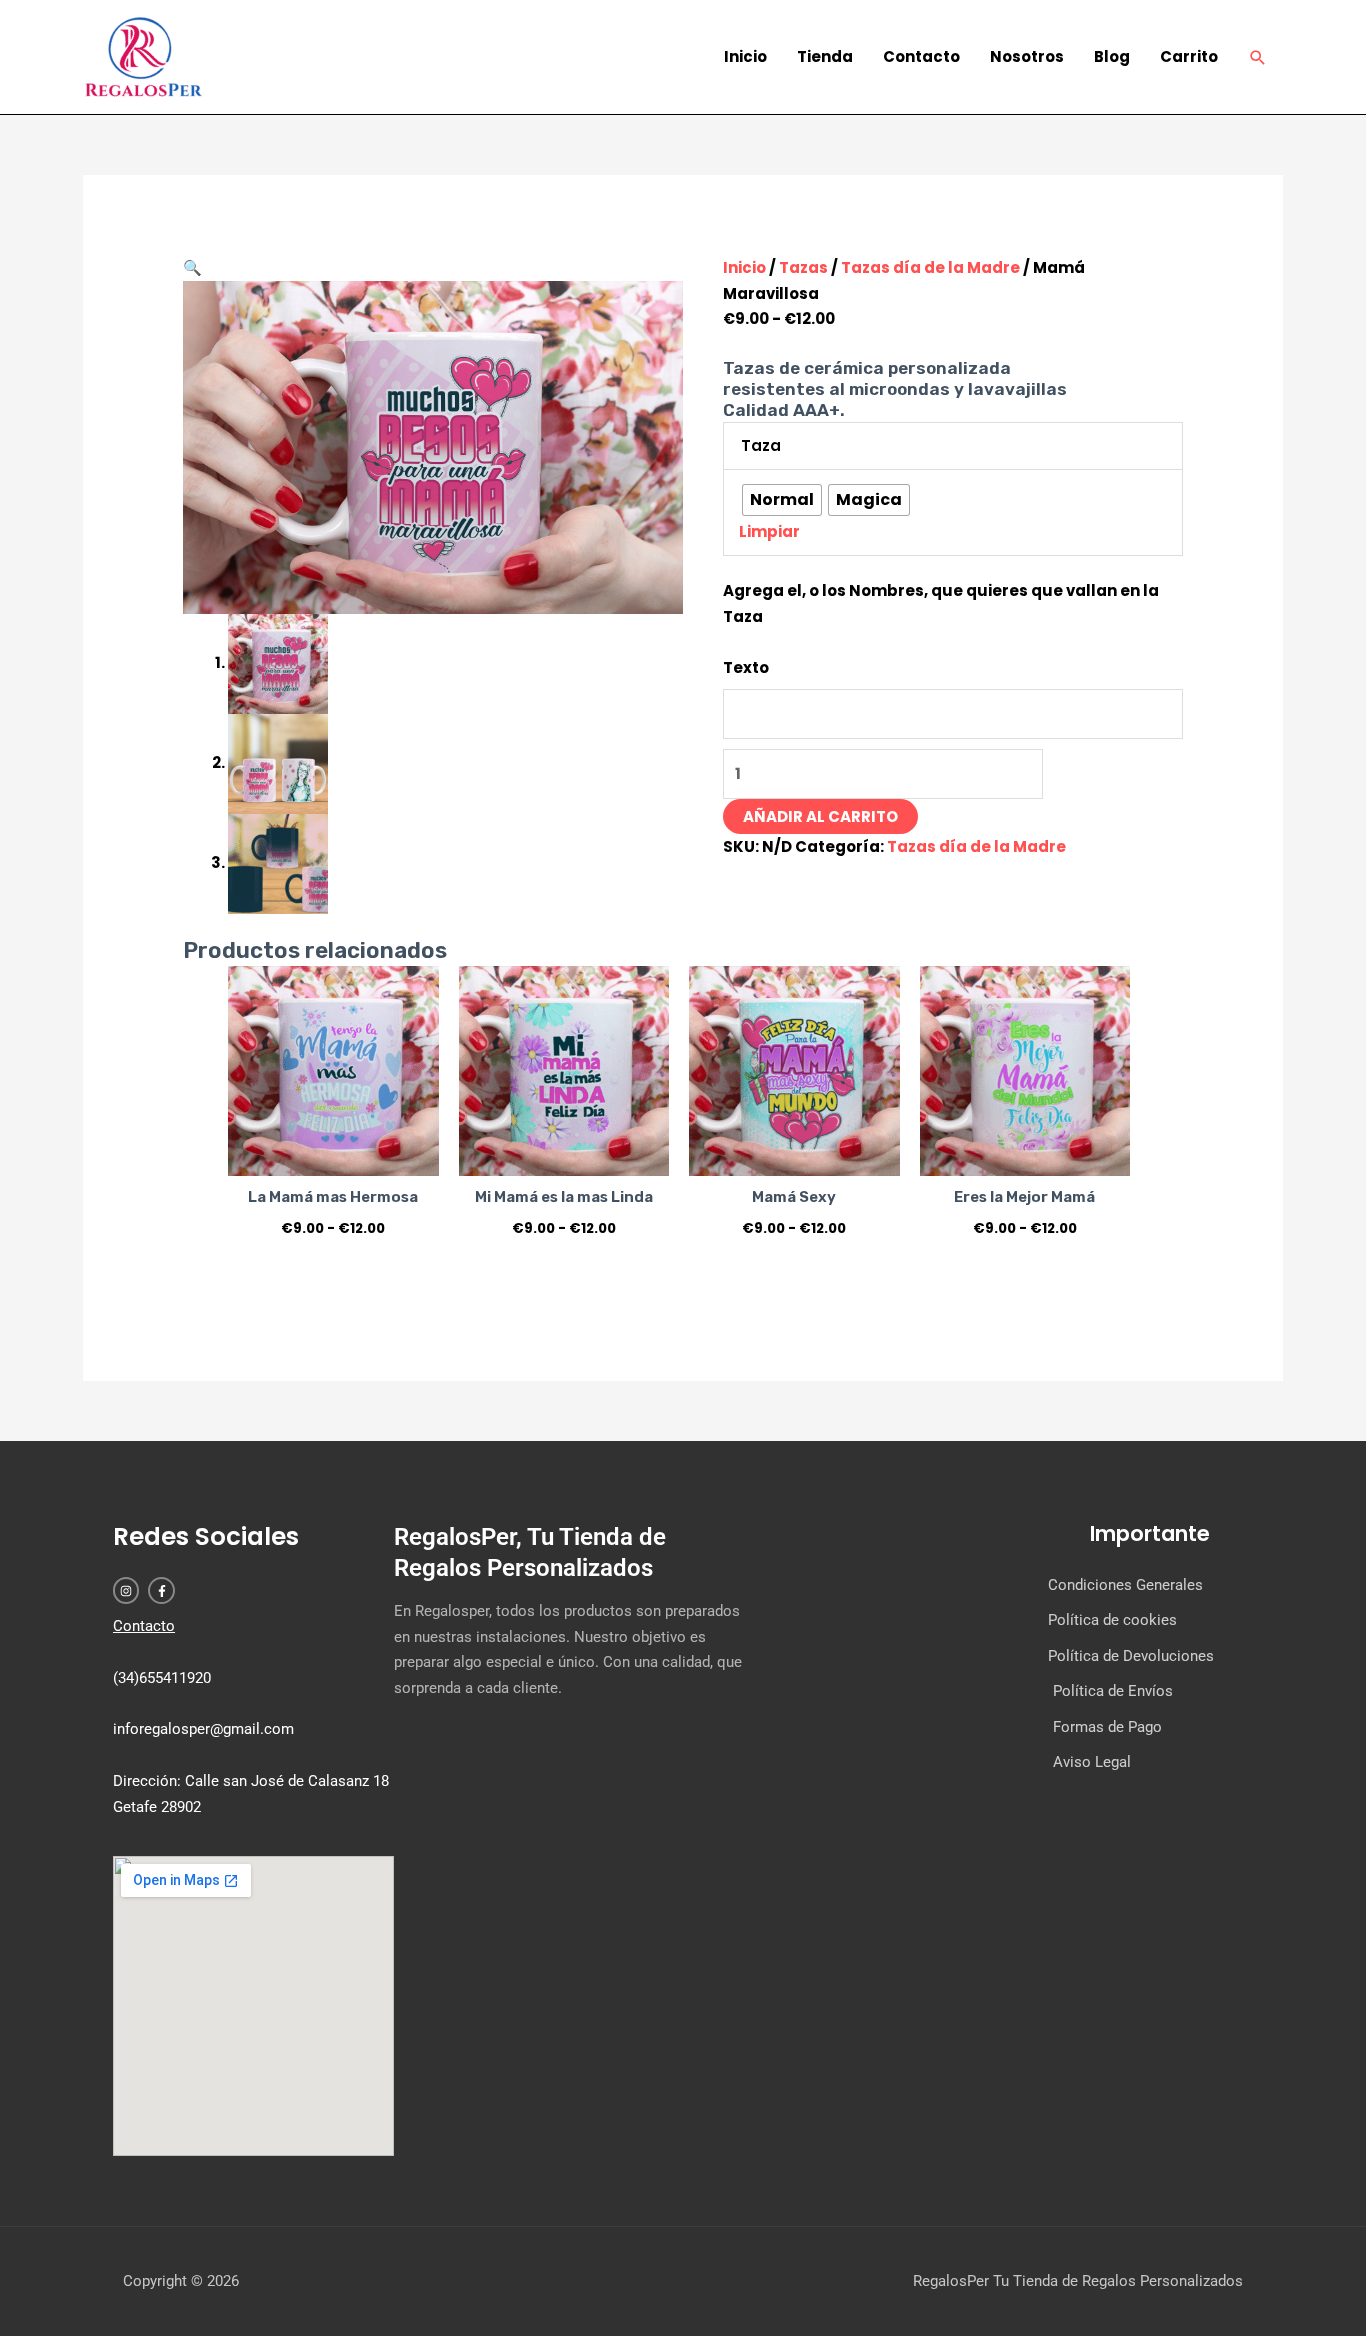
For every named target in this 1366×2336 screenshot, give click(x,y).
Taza (761, 445)
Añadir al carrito (820, 816)
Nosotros (1027, 56)
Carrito (1189, 56)
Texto (746, 667)
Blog (1112, 56)
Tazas (803, 267)
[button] (1258, 57)
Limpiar (769, 531)
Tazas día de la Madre (930, 267)
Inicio (745, 56)
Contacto (921, 56)
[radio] (782, 500)
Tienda (825, 56)
